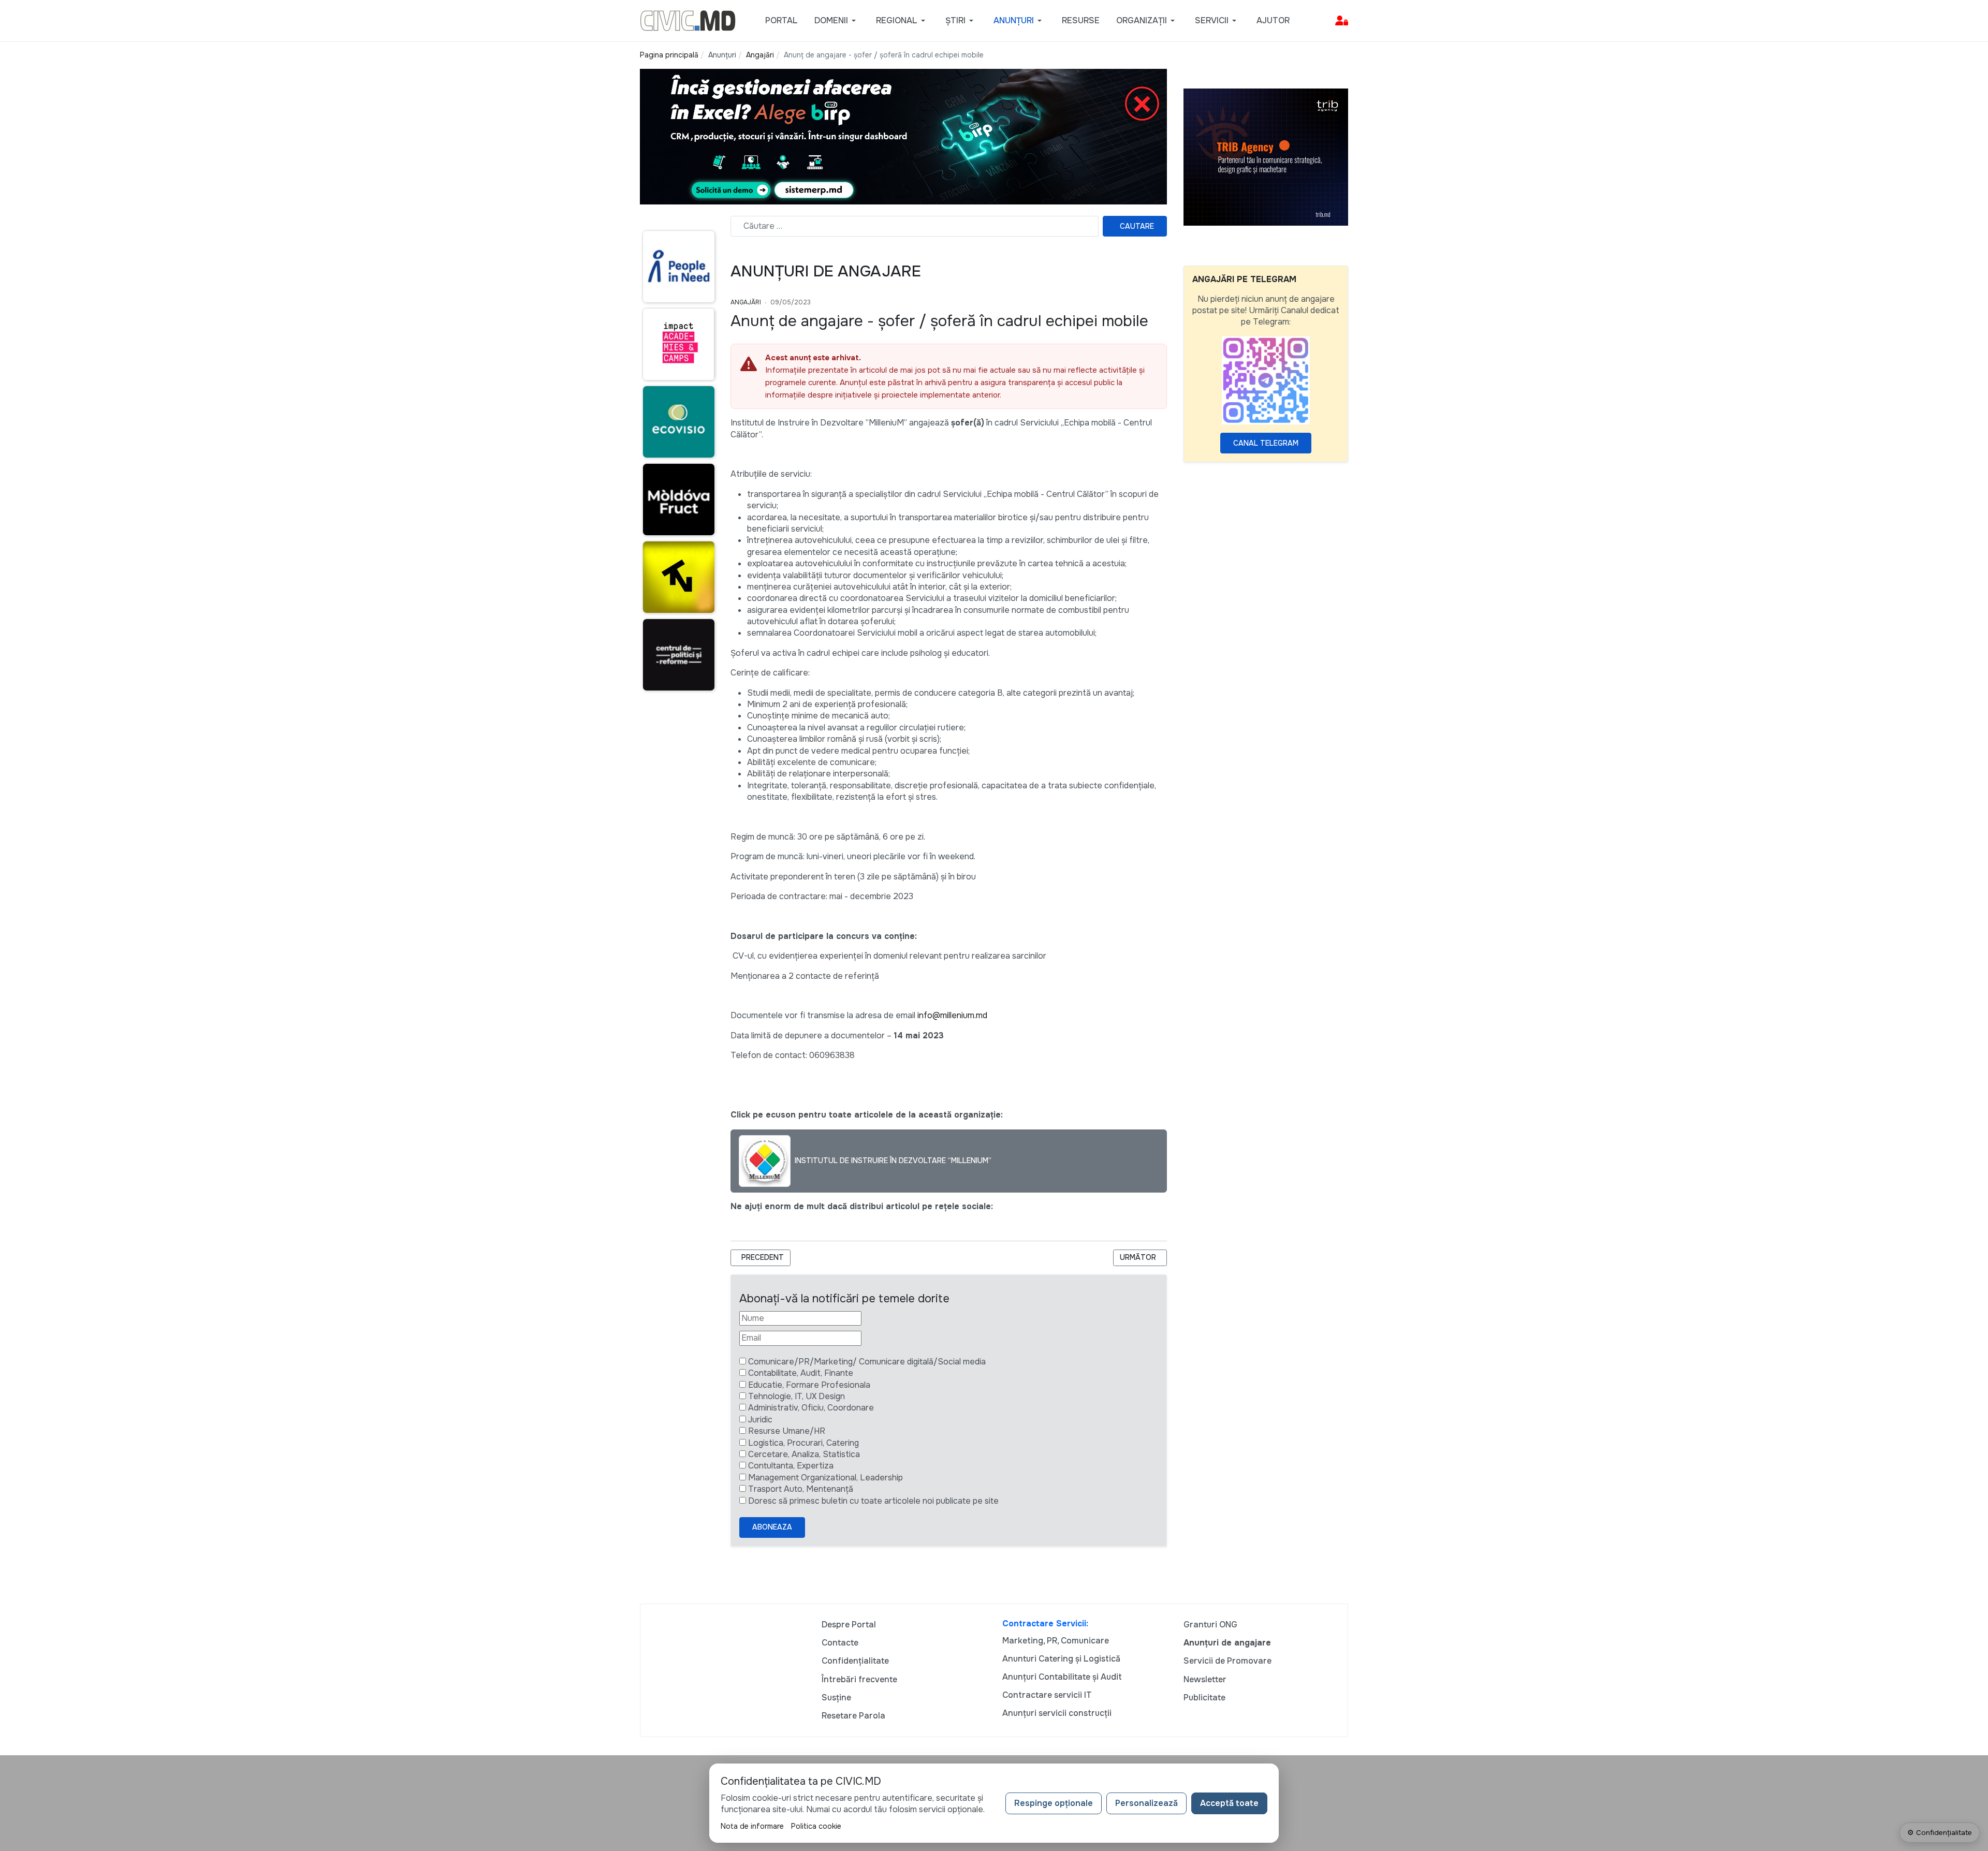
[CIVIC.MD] (688, 20)
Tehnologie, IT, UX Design (796, 1396)
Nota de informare (752, 1826)
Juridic (760, 1420)
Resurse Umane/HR (787, 1431)
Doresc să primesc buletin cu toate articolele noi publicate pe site (873, 1501)
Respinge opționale (1054, 1803)
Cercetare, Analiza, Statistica (804, 1454)
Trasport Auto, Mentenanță (801, 1489)
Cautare (1137, 226)
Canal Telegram (1266, 443)
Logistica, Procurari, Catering (803, 1443)
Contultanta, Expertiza (791, 1466)
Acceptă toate (1229, 1803)
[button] (837, 21)
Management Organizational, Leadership (825, 1478)
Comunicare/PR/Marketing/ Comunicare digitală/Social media (867, 1362)
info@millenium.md (952, 1015)
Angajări (746, 302)
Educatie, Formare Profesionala (809, 1385)
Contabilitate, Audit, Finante (801, 1373)
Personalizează (1146, 1803)
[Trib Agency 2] (1266, 157)
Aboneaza (772, 1527)
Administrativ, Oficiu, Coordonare (811, 1408)
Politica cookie (816, 1826)
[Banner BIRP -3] (903, 136)
